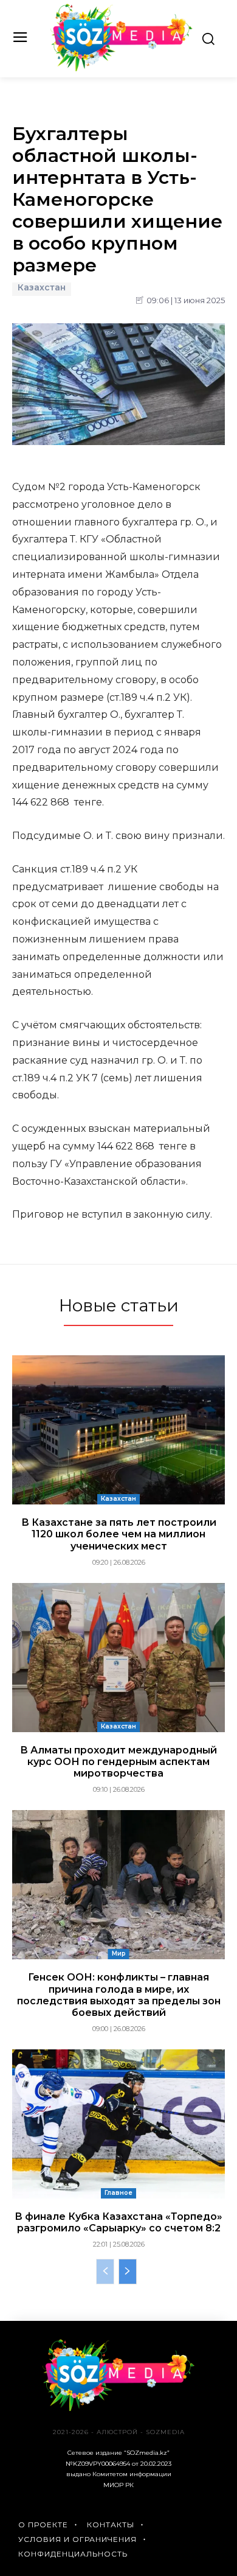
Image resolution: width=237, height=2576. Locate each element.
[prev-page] (105, 2272)
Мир (119, 1953)
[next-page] (128, 2272)
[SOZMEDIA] (122, 37)
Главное (118, 2193)
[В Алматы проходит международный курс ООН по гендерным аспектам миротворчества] (118, 1658)
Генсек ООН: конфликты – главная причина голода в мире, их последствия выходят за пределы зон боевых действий (119, 1995)
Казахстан (42, 288)
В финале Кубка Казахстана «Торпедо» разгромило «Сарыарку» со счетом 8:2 (118, 2222)
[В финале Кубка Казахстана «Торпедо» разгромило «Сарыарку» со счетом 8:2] (118, 2124)
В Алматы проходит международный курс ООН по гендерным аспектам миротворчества (118, 1762)
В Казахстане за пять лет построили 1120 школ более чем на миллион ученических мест (119, 1534)
